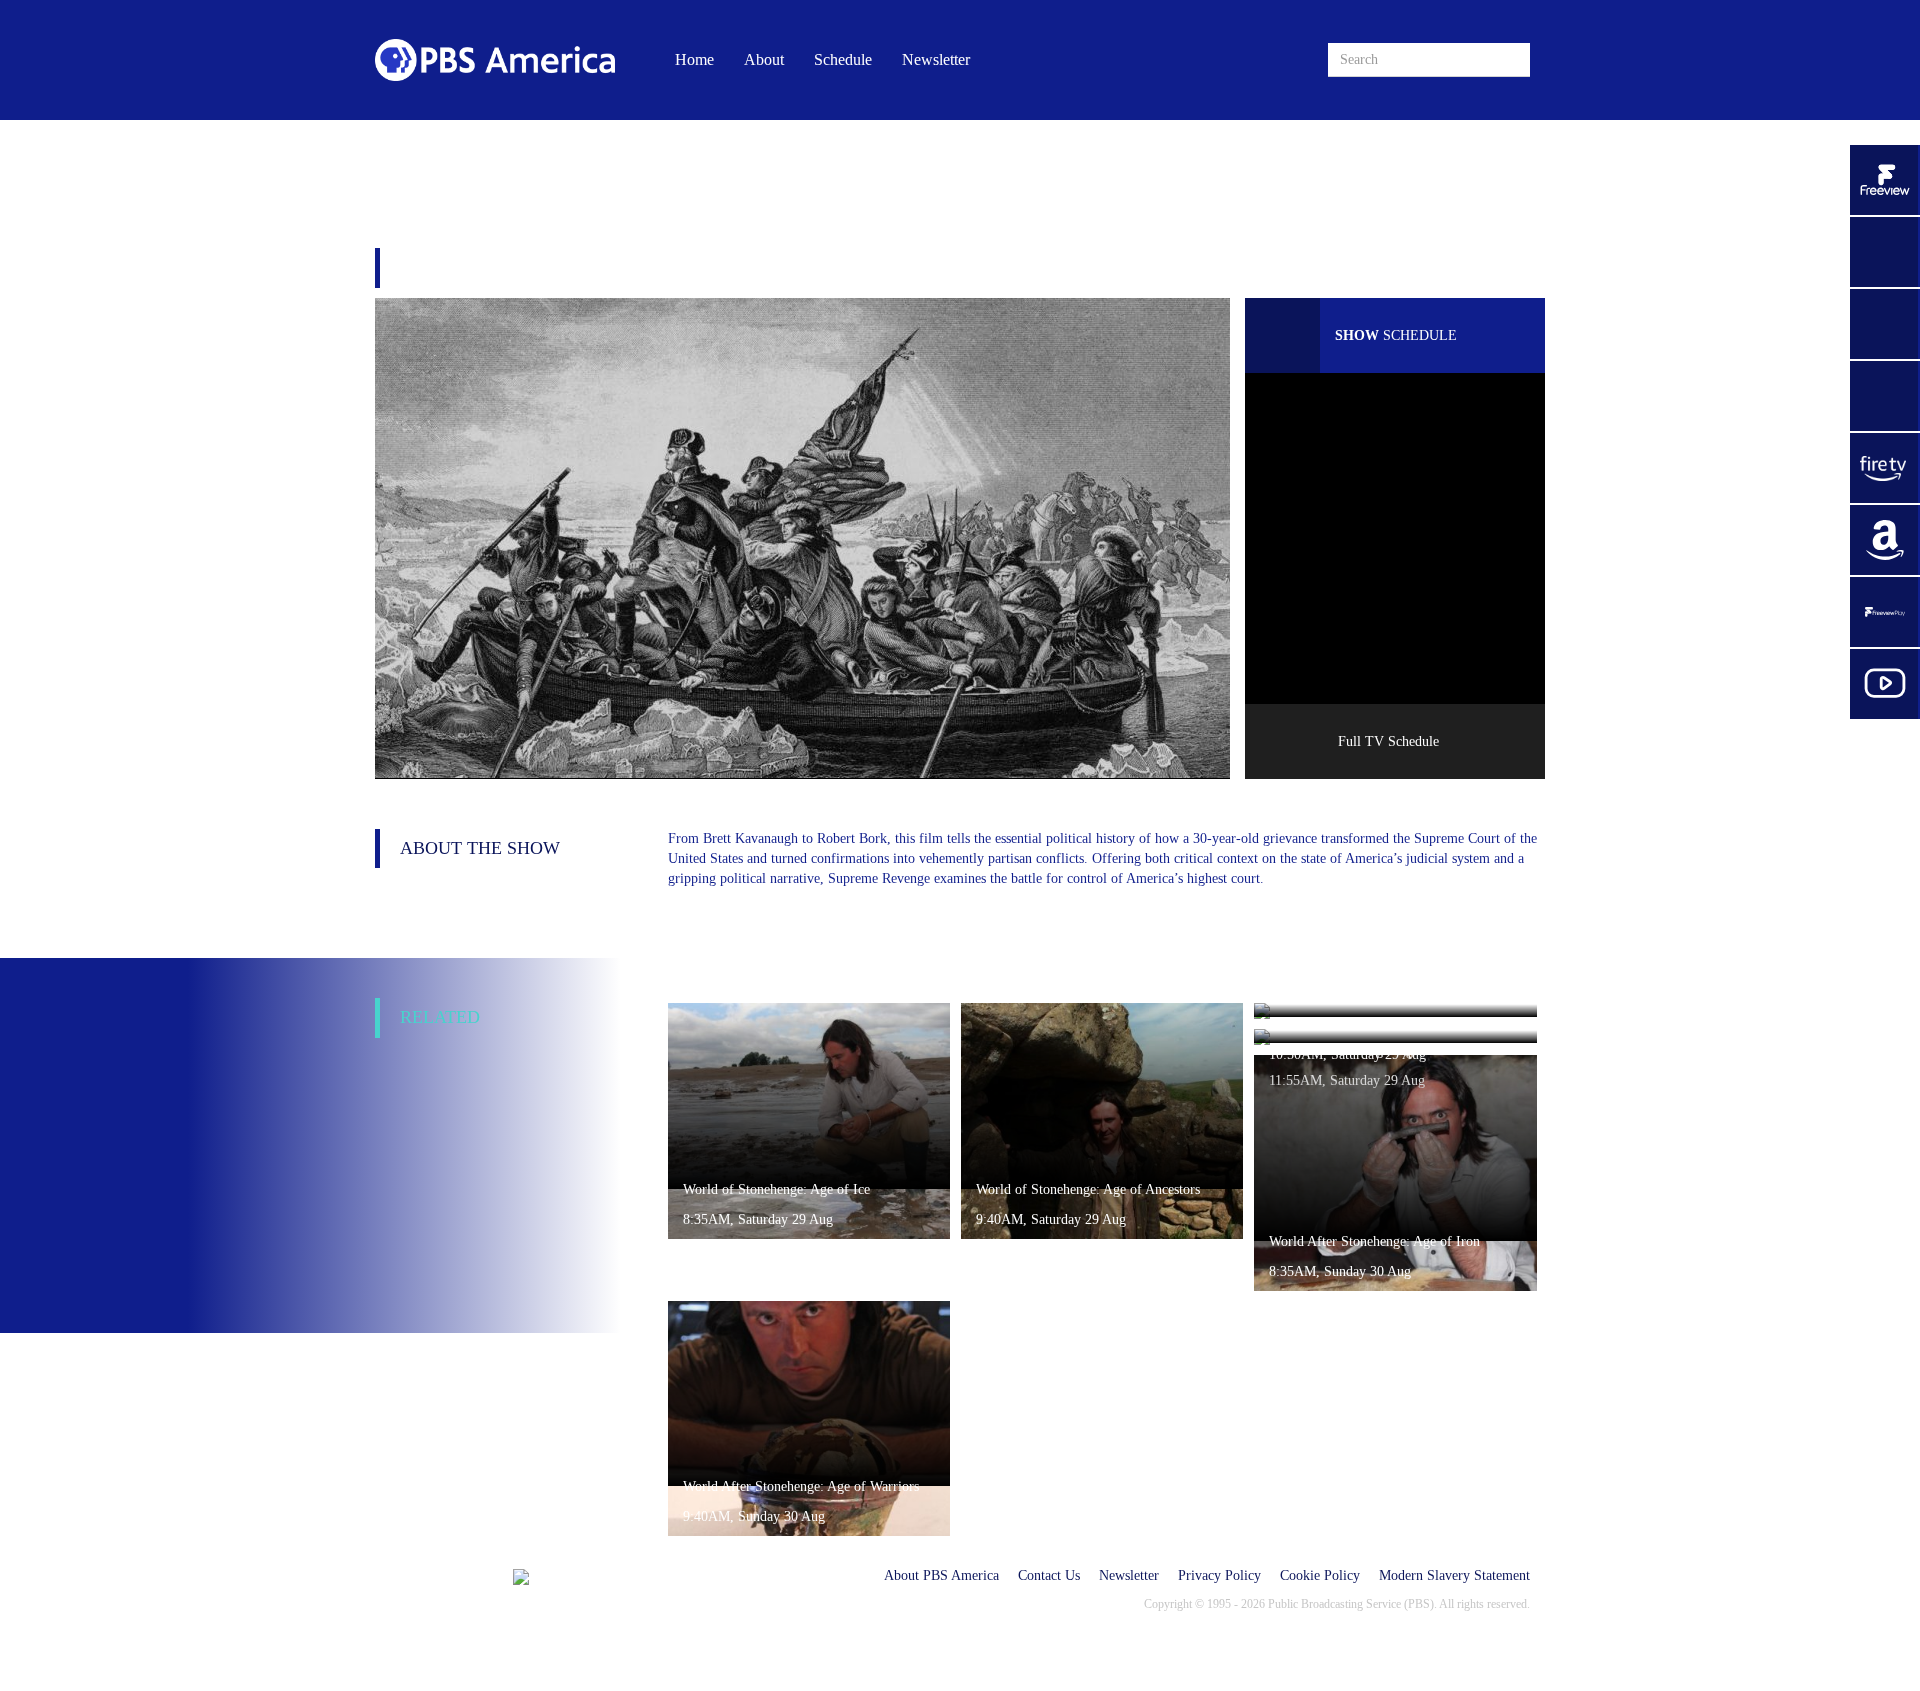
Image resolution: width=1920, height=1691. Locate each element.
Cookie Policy (1320, 1575)
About (764, 59)
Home (694, 59)
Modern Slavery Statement (1454, 1575)
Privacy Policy (1219, 1575)
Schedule (843, 59)
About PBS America (941, 1575)
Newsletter (936, 59)
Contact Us (1049, 1575)
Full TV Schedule (1388, 741)
